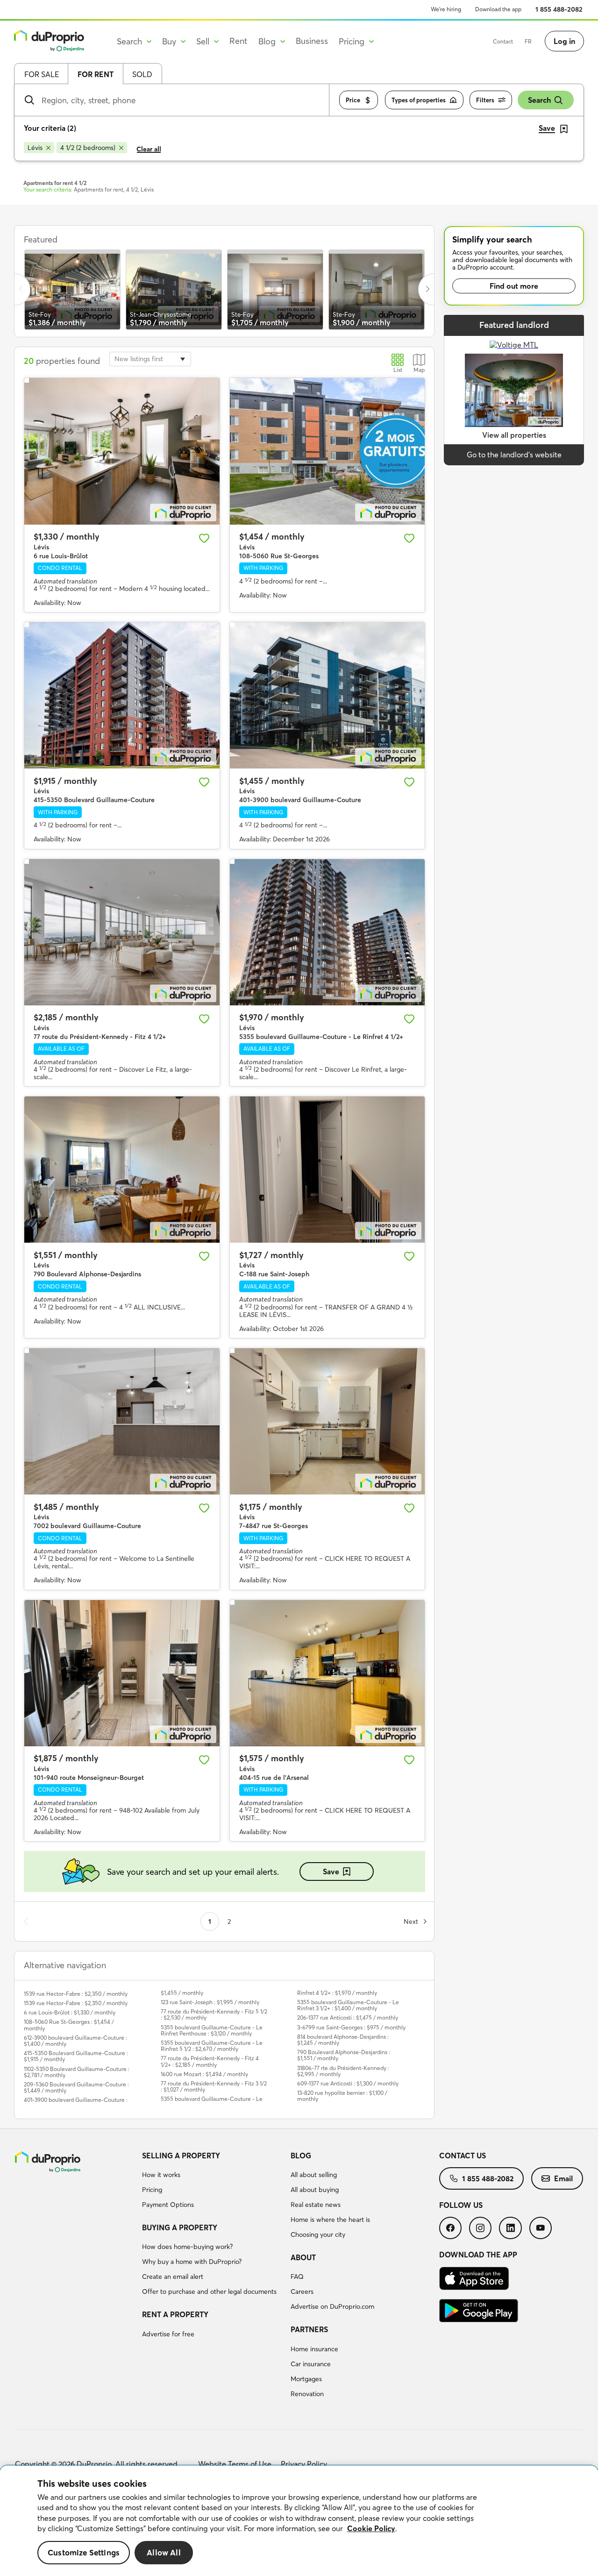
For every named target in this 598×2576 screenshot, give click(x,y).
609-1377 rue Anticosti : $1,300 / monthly (348, 2083)
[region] (299, 2521)
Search (539, 100)
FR (528, 41)
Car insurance (311, 2364)
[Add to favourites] (204, 538)
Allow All (164, 2553)
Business (312, 41)
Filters (485, 100)
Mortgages (306, 2379)
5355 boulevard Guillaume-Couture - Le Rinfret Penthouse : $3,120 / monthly (212, 2030)
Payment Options (168, 2205)
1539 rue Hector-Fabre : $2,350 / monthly (76, 1994)
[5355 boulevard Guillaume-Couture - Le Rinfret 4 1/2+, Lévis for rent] (327, 932)
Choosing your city (318, 2234)
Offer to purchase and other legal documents (209, 2291)
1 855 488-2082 (559, 9)
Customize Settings (84, 2553)
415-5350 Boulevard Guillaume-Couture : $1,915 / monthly (76, 2056)
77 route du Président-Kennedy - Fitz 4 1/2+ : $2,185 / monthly (210, 2061)
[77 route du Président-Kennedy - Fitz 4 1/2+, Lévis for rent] (122, 932)
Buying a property (180, 2227)
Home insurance (314, 2349)
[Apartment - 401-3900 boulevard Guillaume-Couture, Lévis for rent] (327, 695)
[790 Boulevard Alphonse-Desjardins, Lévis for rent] (122, 1170)
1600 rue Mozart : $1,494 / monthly (204, 2074)
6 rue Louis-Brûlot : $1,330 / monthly (70, 2012)
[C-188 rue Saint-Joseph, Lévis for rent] (327, 1170)
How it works (161, 2175)
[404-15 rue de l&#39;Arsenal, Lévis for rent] (327, 1673)
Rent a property (175, 2314)
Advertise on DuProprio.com (332, 2306)
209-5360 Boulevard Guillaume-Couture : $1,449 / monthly (76, 2087)
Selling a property (181, 2156)
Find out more (514, 286)
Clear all (149, 149)
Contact (503, 41)
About (303, 2257)
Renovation (307, 2394)
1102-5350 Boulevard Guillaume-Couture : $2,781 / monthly (77, 2072)
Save (331, 1872)
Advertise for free (168, 2334)
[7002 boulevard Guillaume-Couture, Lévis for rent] (122, 1421)
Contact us (463, 2156)
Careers (302, 2291)
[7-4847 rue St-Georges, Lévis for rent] (327, 1421)
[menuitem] (213, 2182)
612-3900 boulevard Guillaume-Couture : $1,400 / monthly (75, 2041)
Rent (238, 41)
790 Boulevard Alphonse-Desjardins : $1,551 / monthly (344, 2055)
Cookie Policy (371, 2528)
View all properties (514, 435)
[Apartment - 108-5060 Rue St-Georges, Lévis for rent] (327, 451)
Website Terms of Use (235, 2464)
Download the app (498, 9)
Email (563, 2178)
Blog (301, 2156)
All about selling (314, 2175)
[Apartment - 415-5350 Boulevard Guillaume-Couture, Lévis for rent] (122, 695)
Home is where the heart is (330, 2220)
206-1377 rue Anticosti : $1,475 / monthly (348, 2017)
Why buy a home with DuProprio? (192, 2262)
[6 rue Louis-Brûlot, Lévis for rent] (122, 451)
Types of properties (419, 100)
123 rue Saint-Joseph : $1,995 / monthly (210, 2002)
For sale (42, 74)
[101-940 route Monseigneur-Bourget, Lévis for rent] (122, 1673)
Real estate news (316, 2205)
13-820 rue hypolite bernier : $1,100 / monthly (342, 2096)
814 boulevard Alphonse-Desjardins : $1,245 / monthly (343, 2040)
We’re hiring (446, 9)
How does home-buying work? (187, 2247)
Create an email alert (173, 2277)
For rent (96, 74)
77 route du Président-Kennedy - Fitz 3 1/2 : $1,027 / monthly (214, 2086)
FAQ (297, 2277)
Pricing (152, 2190)
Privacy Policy (304, 2464)
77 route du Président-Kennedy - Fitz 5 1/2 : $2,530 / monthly (214, 2014)
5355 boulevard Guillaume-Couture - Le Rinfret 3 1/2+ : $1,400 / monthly (348, 2005)
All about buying (315, 2190)
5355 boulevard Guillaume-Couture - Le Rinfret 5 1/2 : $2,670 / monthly (212, 2046)
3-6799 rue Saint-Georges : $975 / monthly (351, 2027)
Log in (564, 41)
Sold (142, 74)
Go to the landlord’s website (514, 455)
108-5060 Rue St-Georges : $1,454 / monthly (69, 2025)
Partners (309, 2329)
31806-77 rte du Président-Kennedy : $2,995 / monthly (343, 2071)
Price (353, 100)
